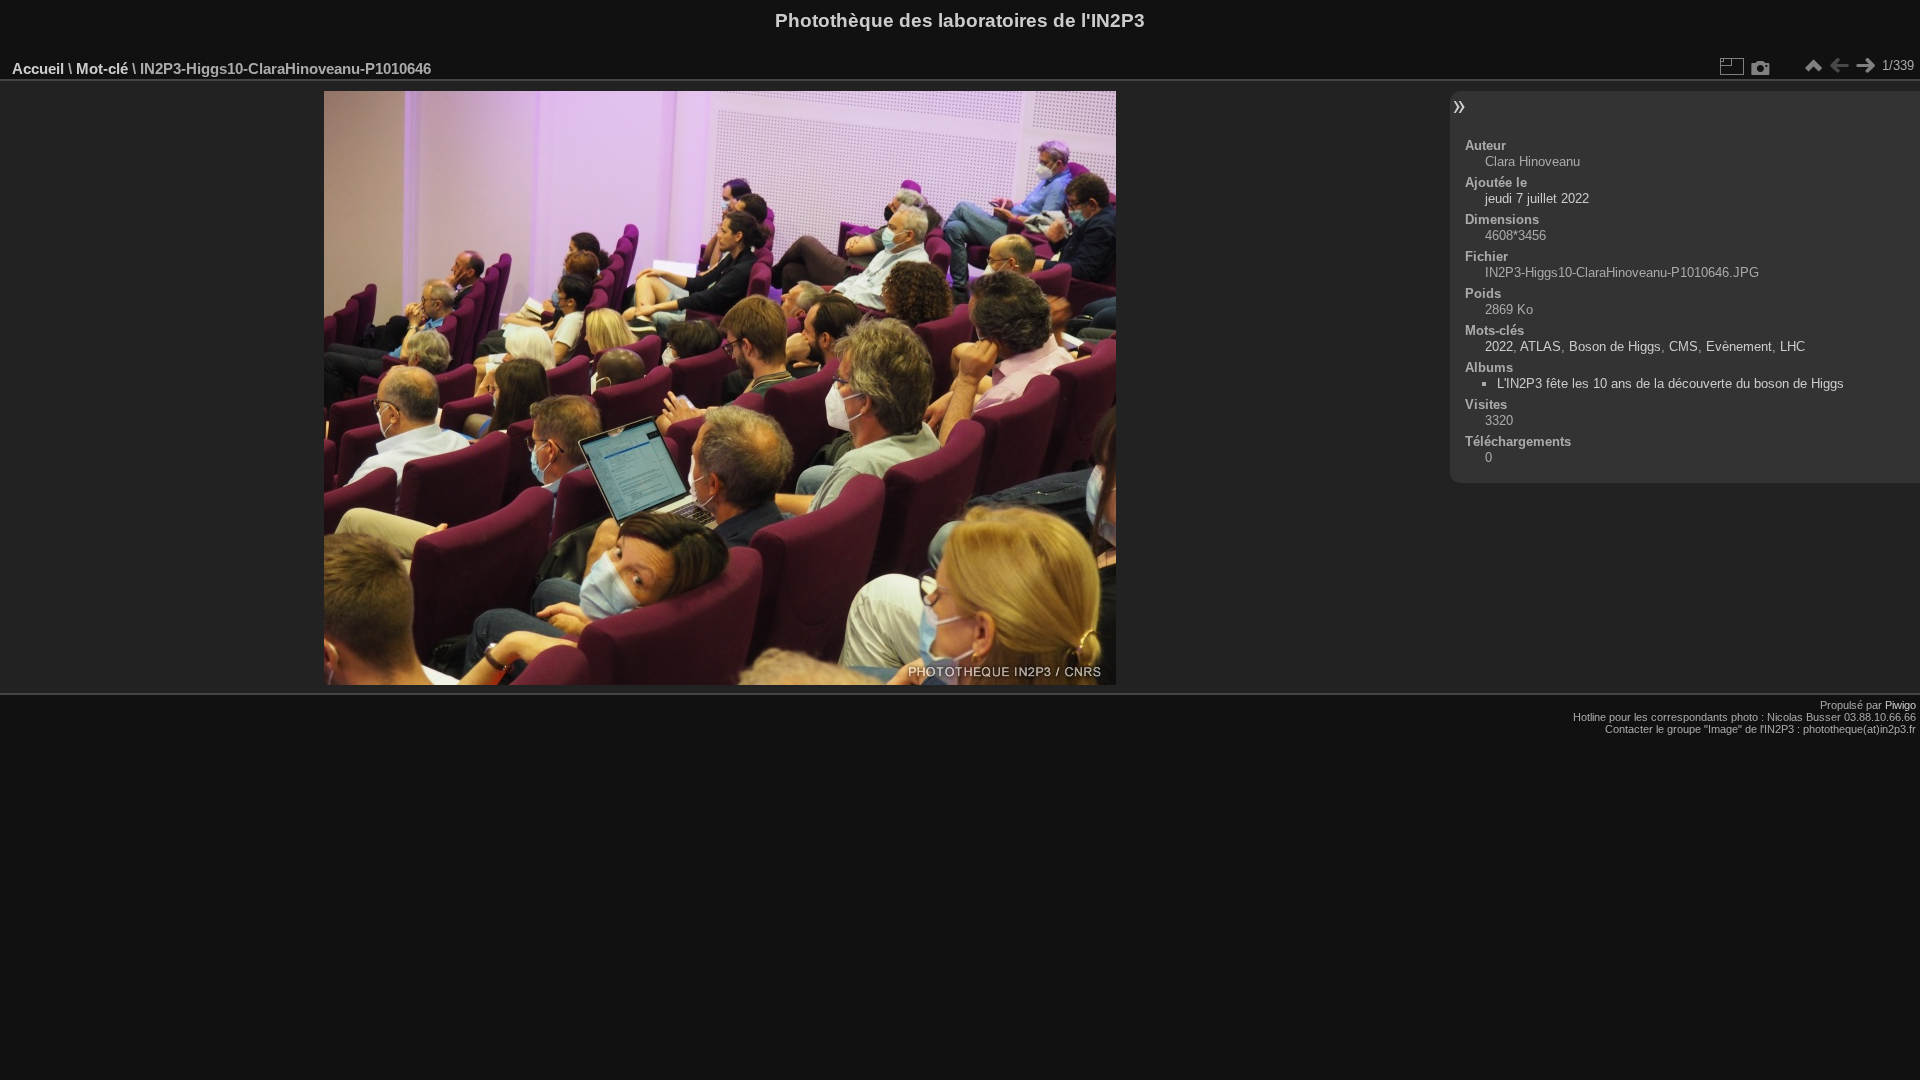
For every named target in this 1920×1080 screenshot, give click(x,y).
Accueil (38, 68)
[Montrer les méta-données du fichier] (1761, 66)
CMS (1683, 346)
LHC (1792, 346)
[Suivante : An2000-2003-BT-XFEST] (1865, 66)
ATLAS (1540, 346)
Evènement (1739, 346)
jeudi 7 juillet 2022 (1537, 198)
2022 (1499, 346)
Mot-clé (102, 68)
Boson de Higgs (1615, 346)
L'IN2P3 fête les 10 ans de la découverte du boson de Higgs (1670, 383)
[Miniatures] (1813, 66)
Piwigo (1900, 705)
